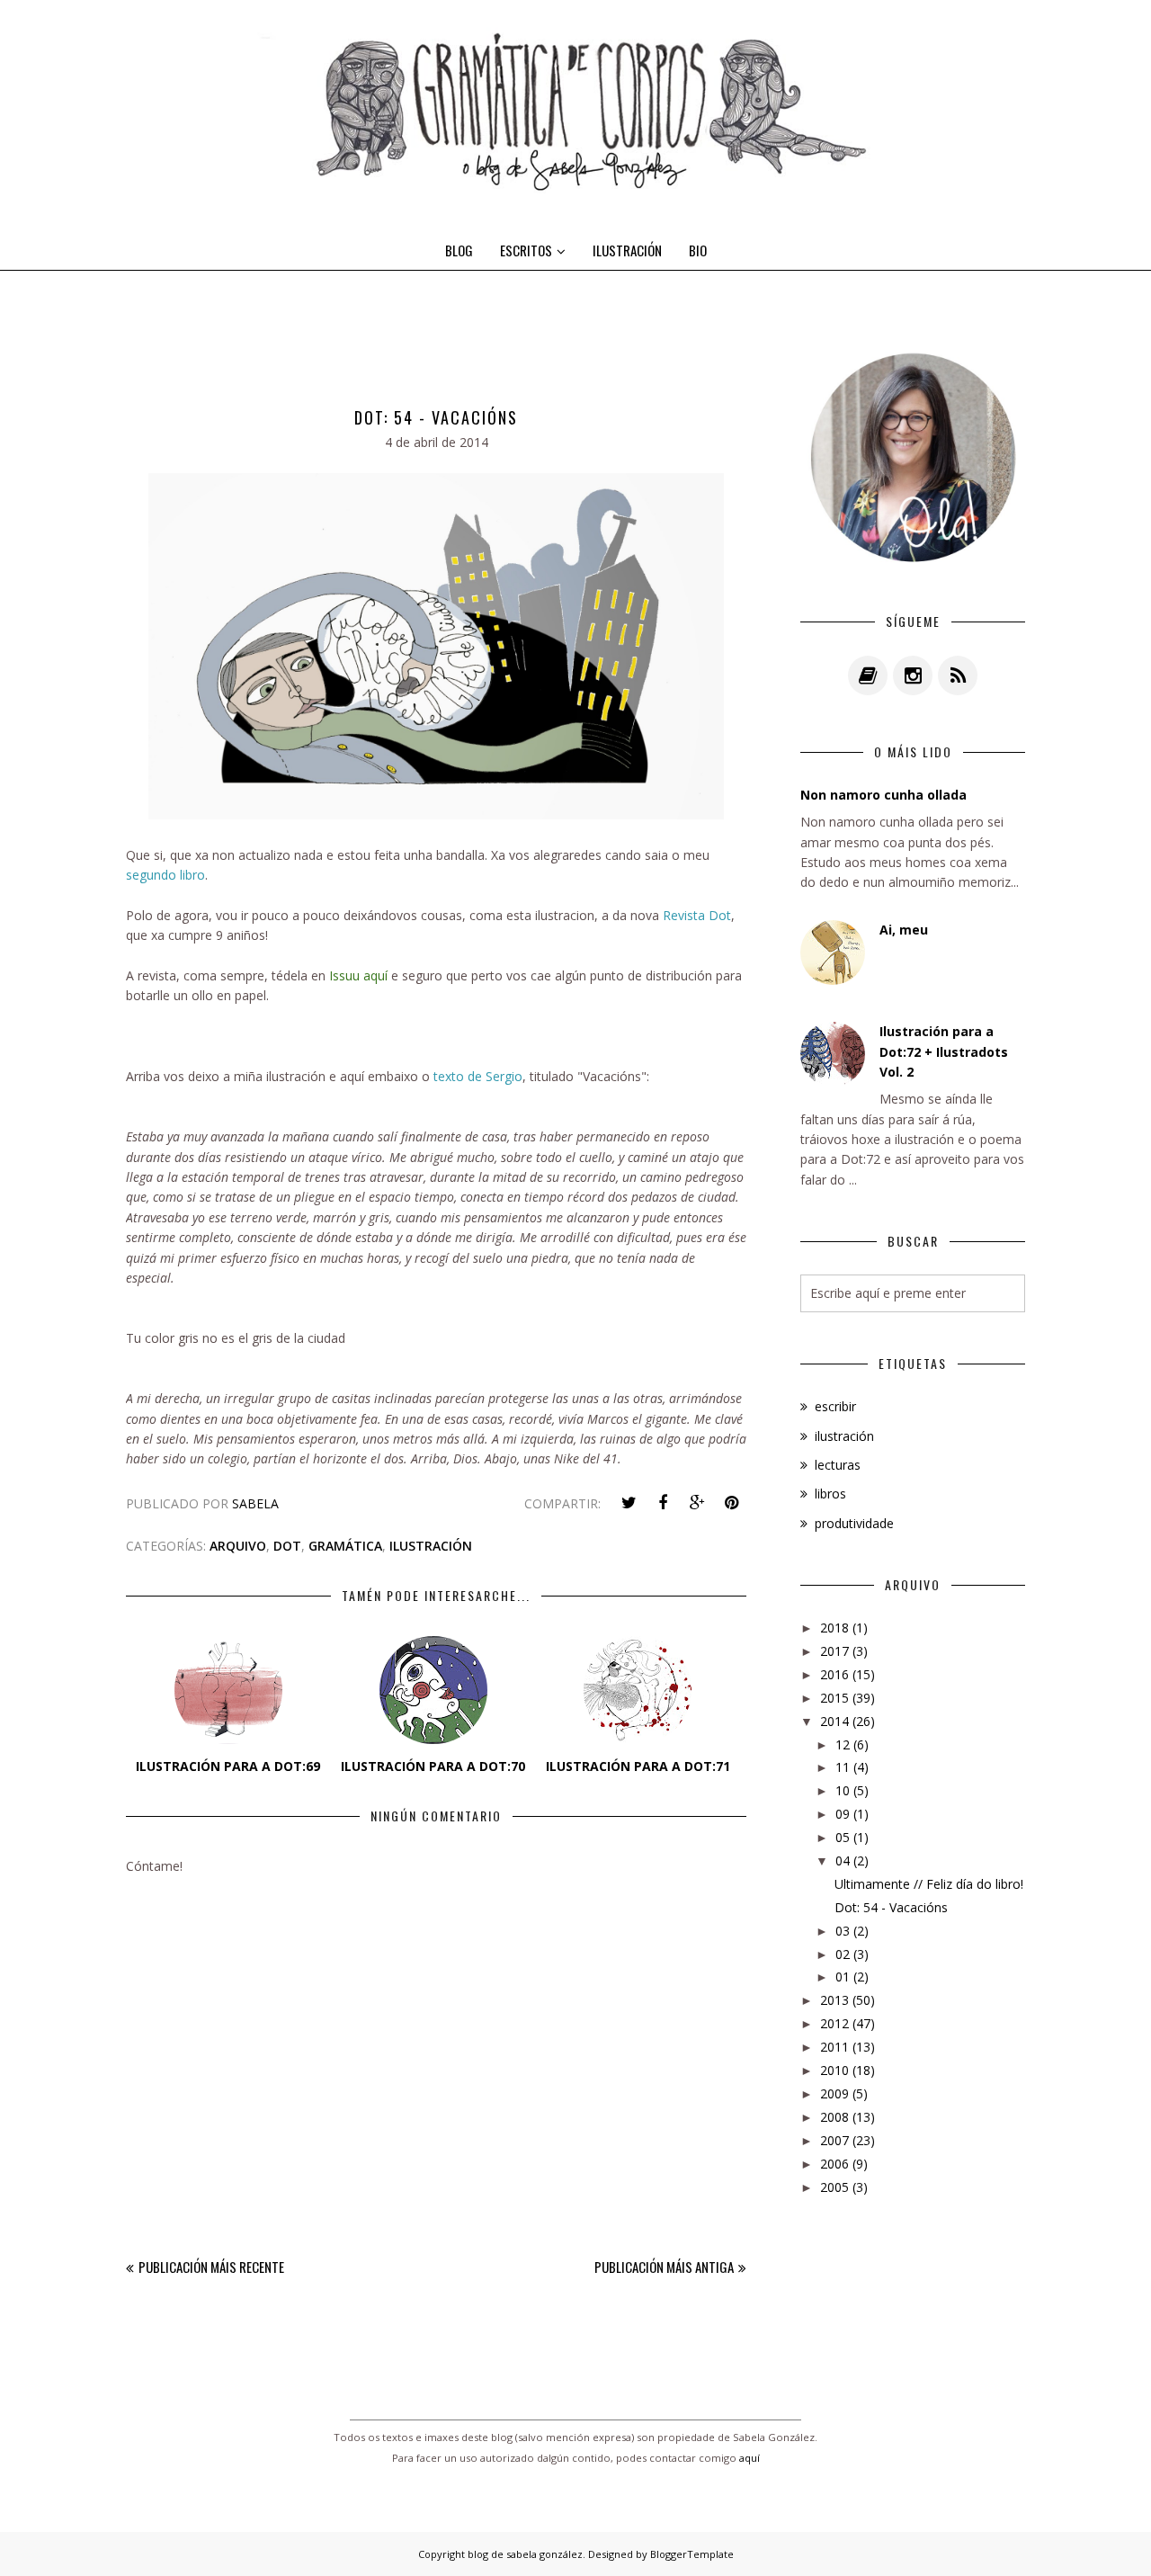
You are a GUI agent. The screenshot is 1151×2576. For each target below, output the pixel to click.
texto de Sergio (478, 1076)
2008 (834, 2117)
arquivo (238, 1546)
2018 (834, 1628)
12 (843, 1744)
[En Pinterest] (731, 1503)
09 (843, 1814)
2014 (834, 1721)
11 (843, 1767)
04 (843, 1860)
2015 (834, 1698)
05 (843, 1837)
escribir (835, 1406)
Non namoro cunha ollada (883, 795)
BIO (698, 250)
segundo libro (165, 875)
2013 (834, 2000)
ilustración (431, 1546)
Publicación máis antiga (664, 2267)
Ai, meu (904, 930)
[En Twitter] (629, 1503)
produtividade (854, 1523)
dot (287, 1546)
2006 (834, 2164)
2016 (834, 1674)
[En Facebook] (663, 1503)
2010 (834, 2070)
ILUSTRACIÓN (627, 250)
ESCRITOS (526, 250)
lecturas (838, 1465)
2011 (834, 2047)
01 (843, 1977)
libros (830, 1494)
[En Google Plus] (697, 1503)
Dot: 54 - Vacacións (891, 1907)
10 (843, 1790)
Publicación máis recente (211, 2267)
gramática (345, 1546)
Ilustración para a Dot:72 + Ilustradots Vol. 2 (944, 1051)
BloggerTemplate (692, 2554)
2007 (834, 2140)
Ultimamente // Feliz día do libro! (929, 1884)
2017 (834, 1651)
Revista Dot (697, 915)
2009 (834, 2093)
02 (843, 1954)
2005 (834, 2187)
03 (843, 1931)
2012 (834, 2023)
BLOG (459, 250)
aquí (749, 2458)
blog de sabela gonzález (525, 2554)
